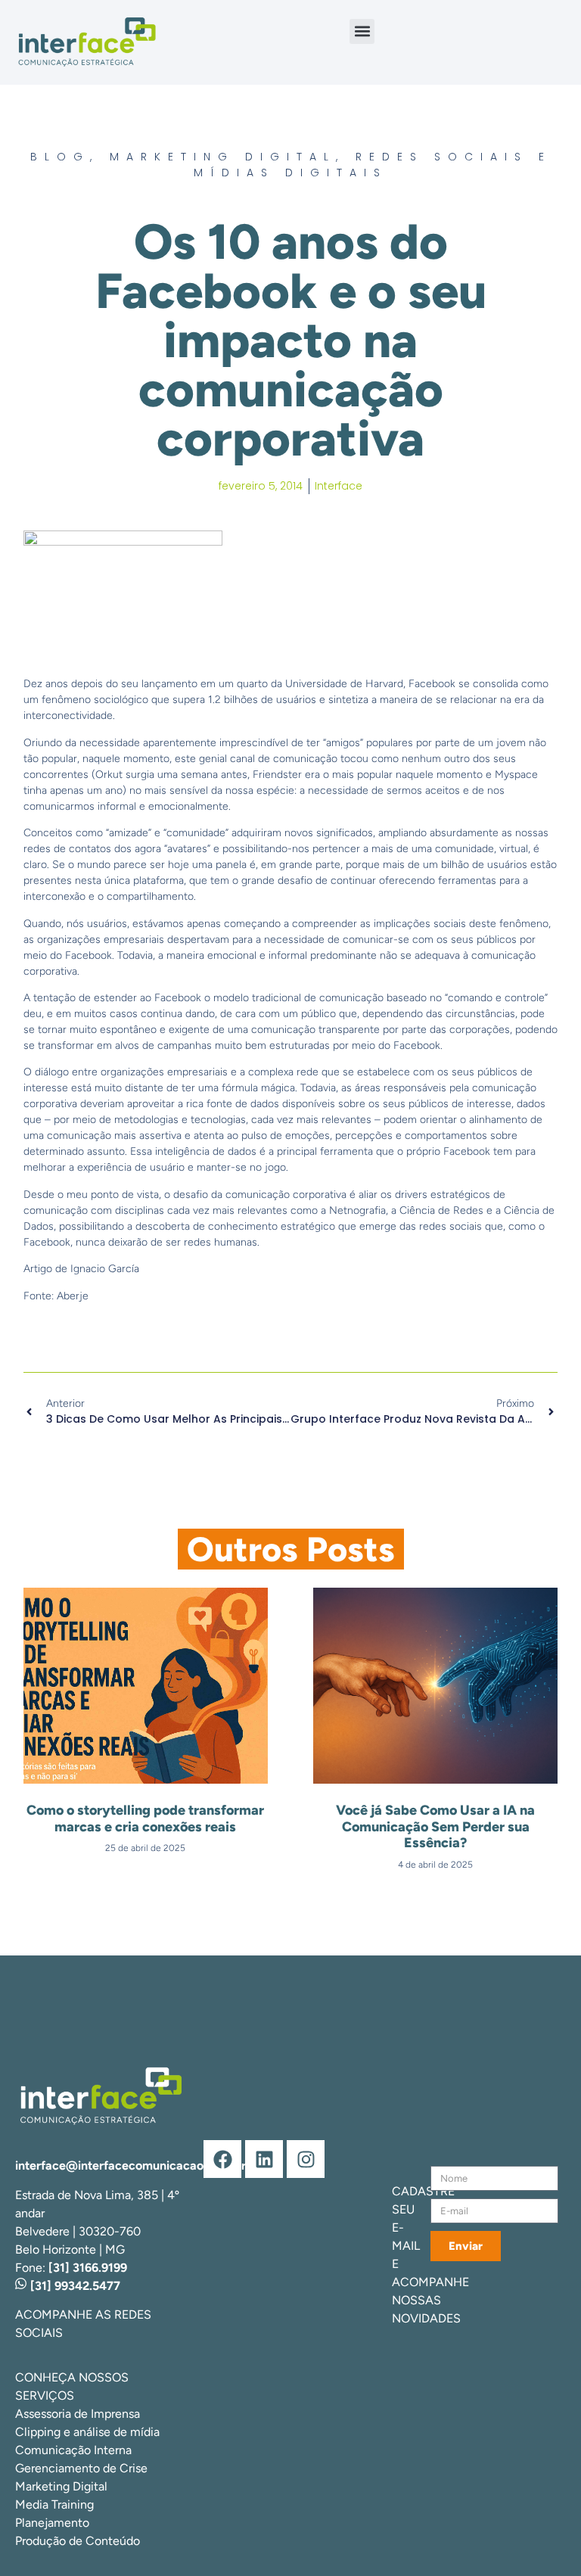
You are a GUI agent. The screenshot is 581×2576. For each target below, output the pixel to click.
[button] (362, 31)
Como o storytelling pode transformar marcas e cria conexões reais (145, 1818)
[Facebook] (222, 2159)
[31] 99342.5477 (74, 2286)
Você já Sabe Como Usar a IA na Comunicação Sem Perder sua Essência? (435, 1826)
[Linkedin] (264, 2159)
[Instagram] (306, 2159)
